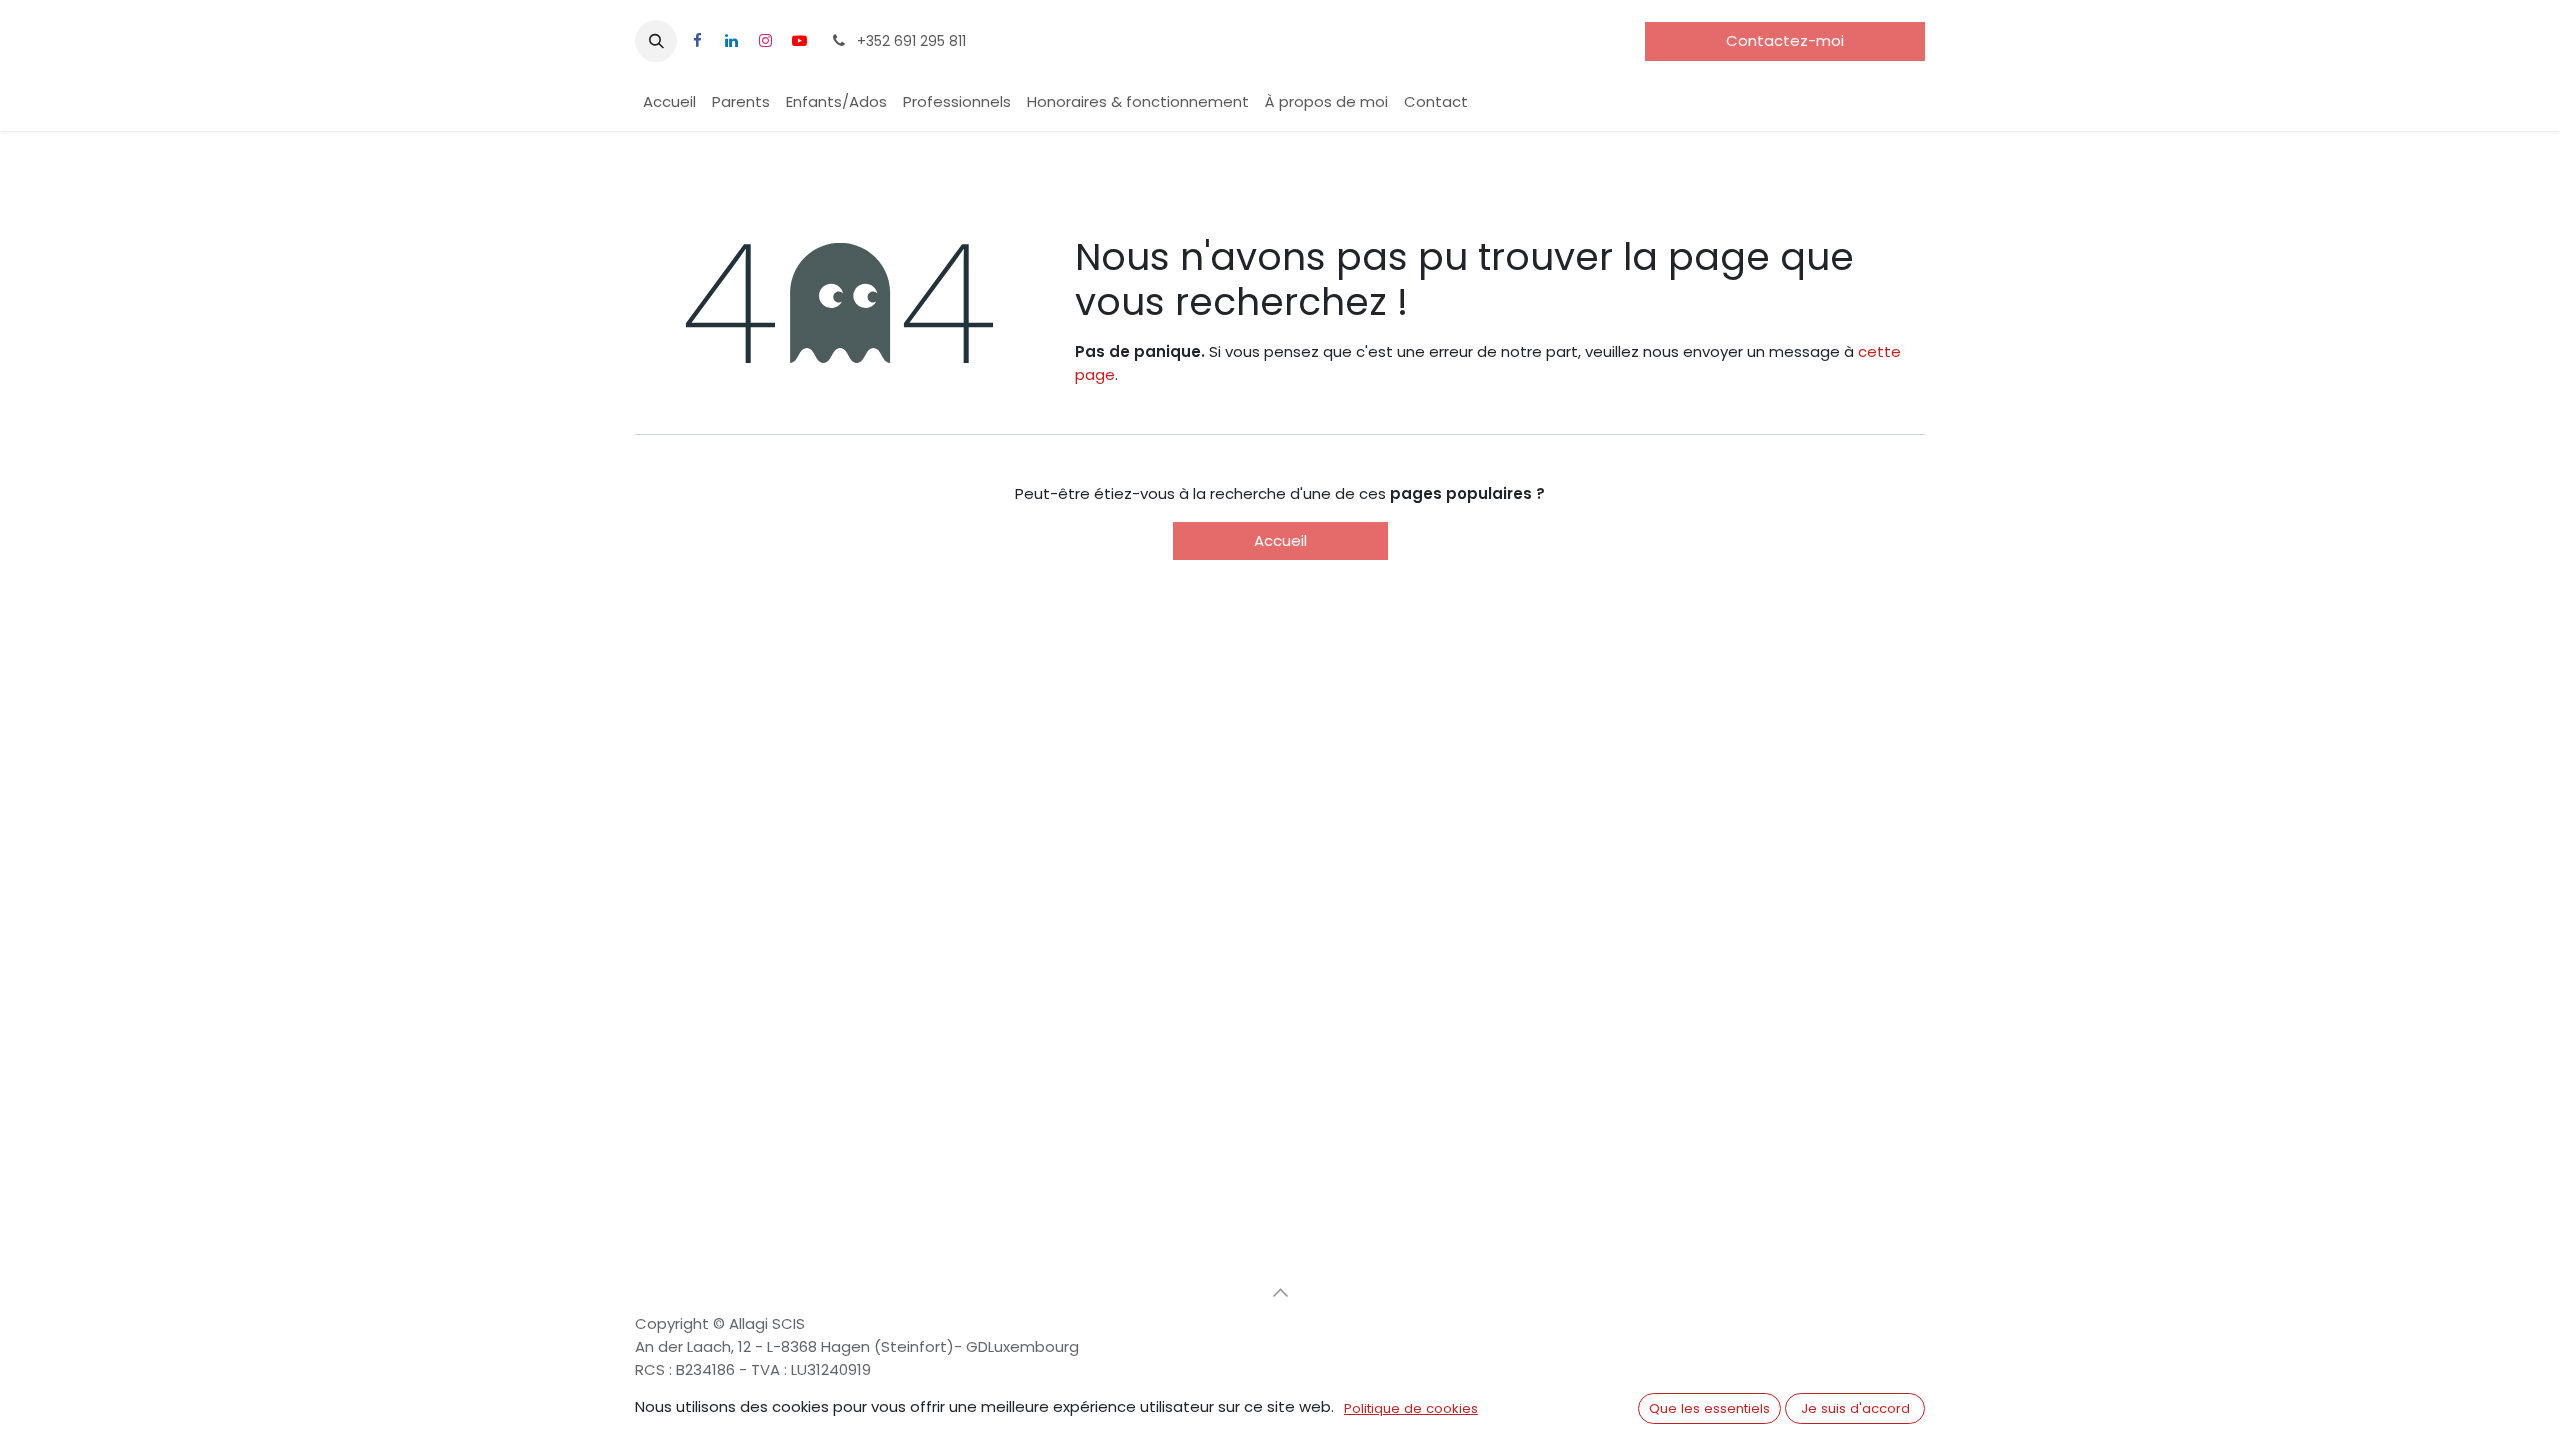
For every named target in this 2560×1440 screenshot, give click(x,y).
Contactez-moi (1785, 40)
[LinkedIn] (731, 41)
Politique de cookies (1411, 1408)
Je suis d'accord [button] (1855, 1408)
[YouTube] (799, 41)
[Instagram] (765, 41)
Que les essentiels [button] (1709, 1408)
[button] (656, 41)
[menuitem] (669, 102)
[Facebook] (697, 41)
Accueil (1280, 540)
